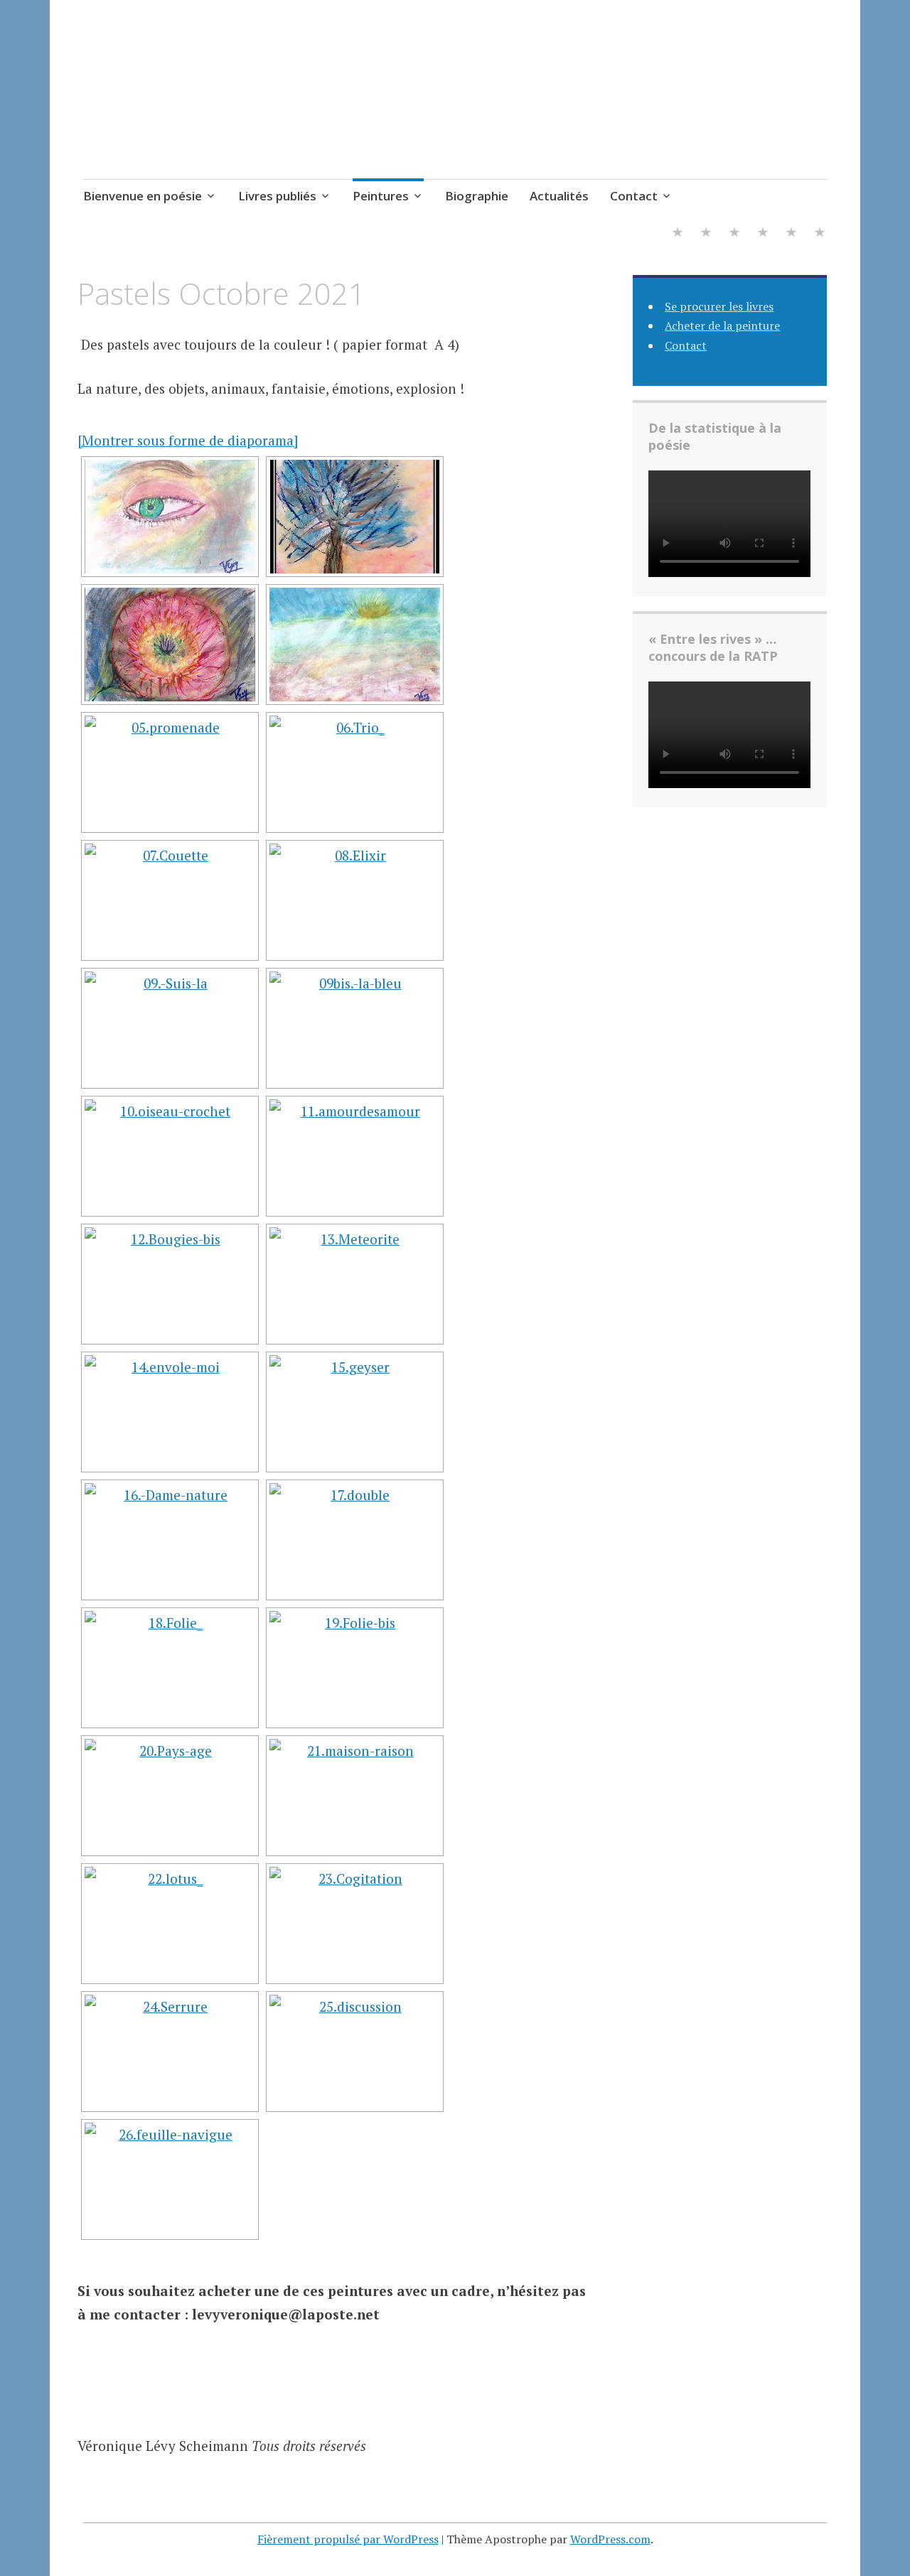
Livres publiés (277, 196)
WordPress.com (610, 2539)
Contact (634, 196)
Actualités (559, 196)
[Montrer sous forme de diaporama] (188, 440)
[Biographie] (763, 233)
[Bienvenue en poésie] (678, 233)
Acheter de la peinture (722, 325)
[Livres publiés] (706, 233)
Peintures (381, 196)
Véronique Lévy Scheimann (279, 81)
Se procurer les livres (719, 306)
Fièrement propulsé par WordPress (348, 2539)
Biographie (477, 196)
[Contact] (820, 233)
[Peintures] (734, 233)
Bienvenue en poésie (143, 196)
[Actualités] (791, 233)
